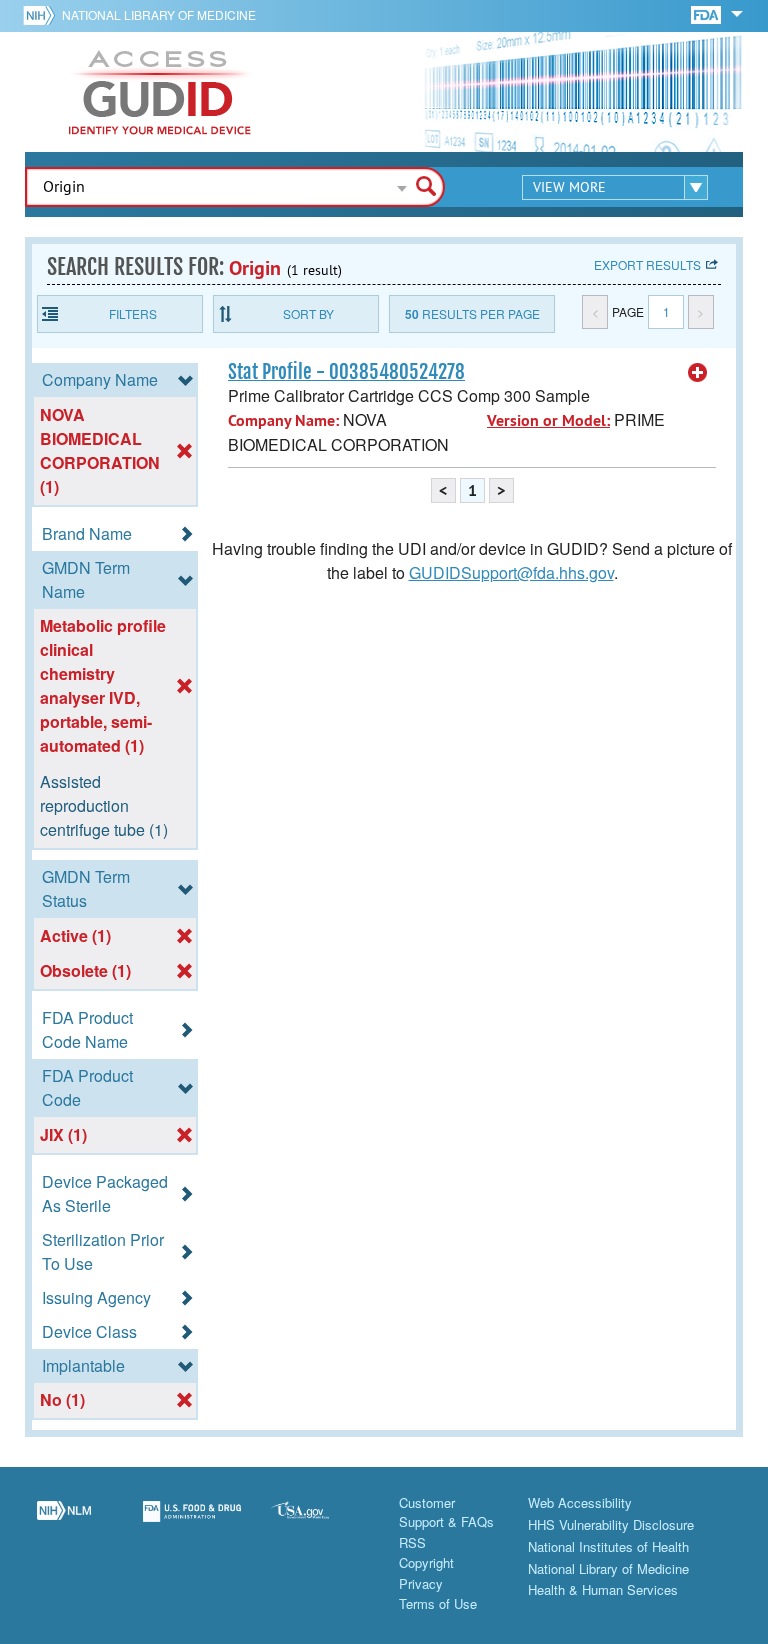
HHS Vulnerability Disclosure (611, 1524)
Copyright (426, 1562)
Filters (133, 313)
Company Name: (283, 420)
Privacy (421, 1583)
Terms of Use (438, 1603)
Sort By (308, 313)
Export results (647, 264)
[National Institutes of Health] (42, 15)
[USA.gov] (320, 1523)
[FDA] (707, 13)
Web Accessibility (580, 1502)
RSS (412, 1542)
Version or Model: (548, 420)
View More (569, 187)
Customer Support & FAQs (446, 1512)
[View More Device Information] (698, 373)
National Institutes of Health (608, 1546)
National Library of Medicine (159, 14)
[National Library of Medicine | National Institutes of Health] (64, 1523)
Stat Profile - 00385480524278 (346, 372)
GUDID (160, 92)
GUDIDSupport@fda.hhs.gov (511, 572)
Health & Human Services (603, 1589)
